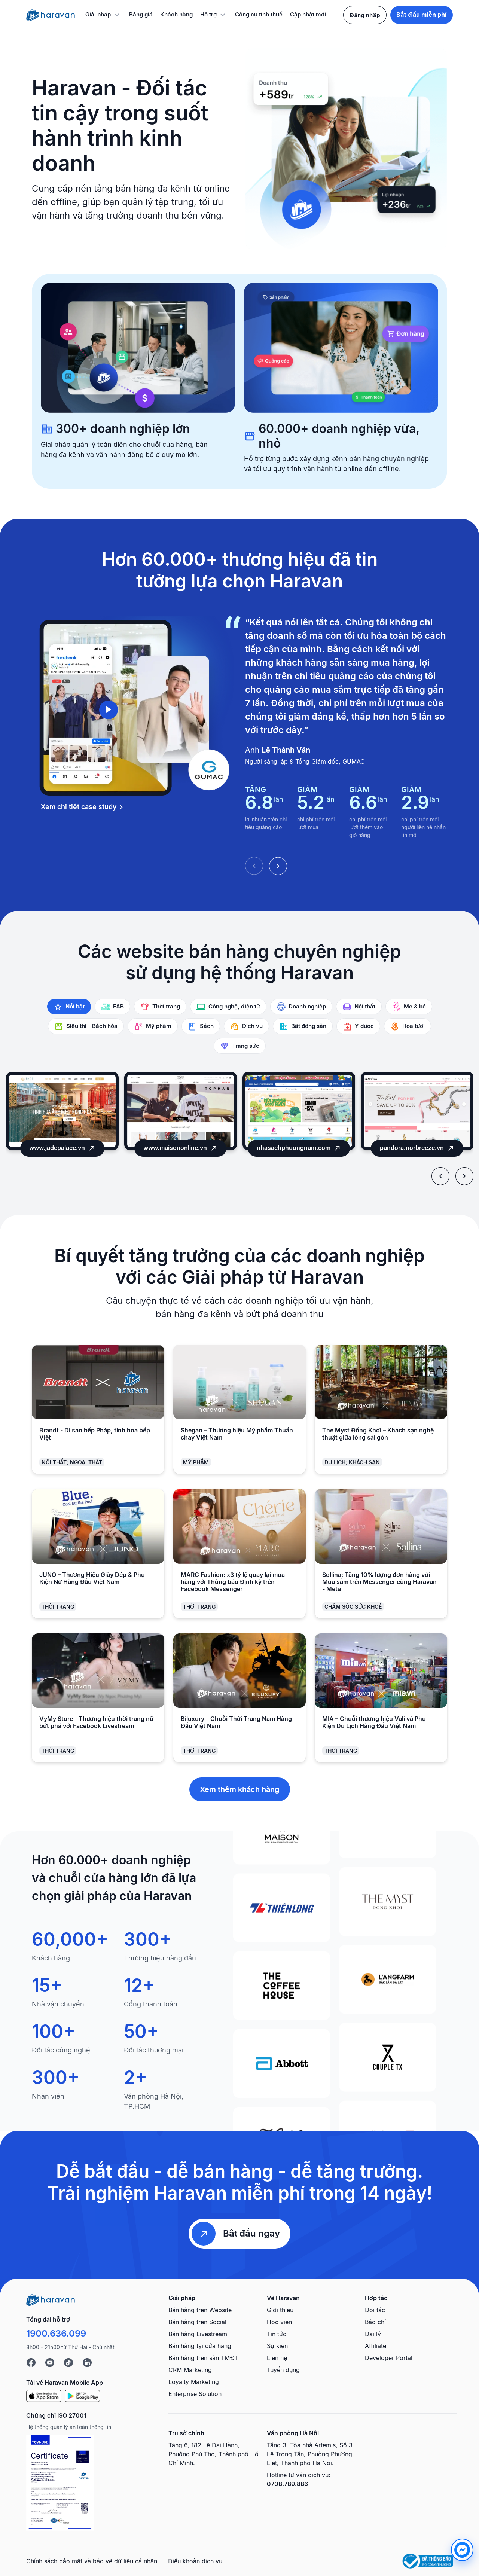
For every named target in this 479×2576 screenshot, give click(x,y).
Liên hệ (277, 2358)
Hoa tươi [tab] (414, 1026)
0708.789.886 (287, 2484)
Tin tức (277, 2334)
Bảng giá (141, 14)
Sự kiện (277, 2346)
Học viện (279, 2322)
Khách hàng (176, 14)
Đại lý (373, 2334)
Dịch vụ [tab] (252, 1026)
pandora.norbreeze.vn (294, 1148)
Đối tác (375, 2310)
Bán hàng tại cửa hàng (200, 2346)
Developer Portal (389, 2358)
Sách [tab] (207, 1026)
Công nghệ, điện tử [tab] (234, 1006)
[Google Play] (82, 2396)
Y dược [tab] (364, 1026)
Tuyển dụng (283, 2370)
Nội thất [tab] (365, 1006)
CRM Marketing (190, 2370)
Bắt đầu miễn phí (422, 15)
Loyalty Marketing (194, 2382)
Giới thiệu (280, 2310)
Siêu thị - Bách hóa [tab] (92, 1026)
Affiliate (376, 2346)
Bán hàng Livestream (198, 2334)
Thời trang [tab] (166, 1006)
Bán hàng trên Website (200, 2310)
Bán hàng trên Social (197, 2322)
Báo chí (375, 2322)
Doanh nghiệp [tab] (307, 1006)
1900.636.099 (56, 2333)
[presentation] (440, 1176)
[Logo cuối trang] (51, 2299)
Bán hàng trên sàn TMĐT (203, 2358)
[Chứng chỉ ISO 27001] (60, 2483)
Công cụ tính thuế (259, 14)
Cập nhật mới (308, 14)
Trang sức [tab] (246, 1046)
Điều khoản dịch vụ (195, 2561)
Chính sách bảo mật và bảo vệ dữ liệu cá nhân (92, 2561)
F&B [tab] (118, 1006)
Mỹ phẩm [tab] (159, 1026)
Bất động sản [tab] (309, 1026)
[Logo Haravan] (51, 15)
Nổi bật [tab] (75, 1006)
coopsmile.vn (412, 1148)
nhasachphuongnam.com (175, 1148)
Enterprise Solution (195, 2394)
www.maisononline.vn (57, 1148)
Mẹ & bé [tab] (415, 1006)
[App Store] (44, 2396)
